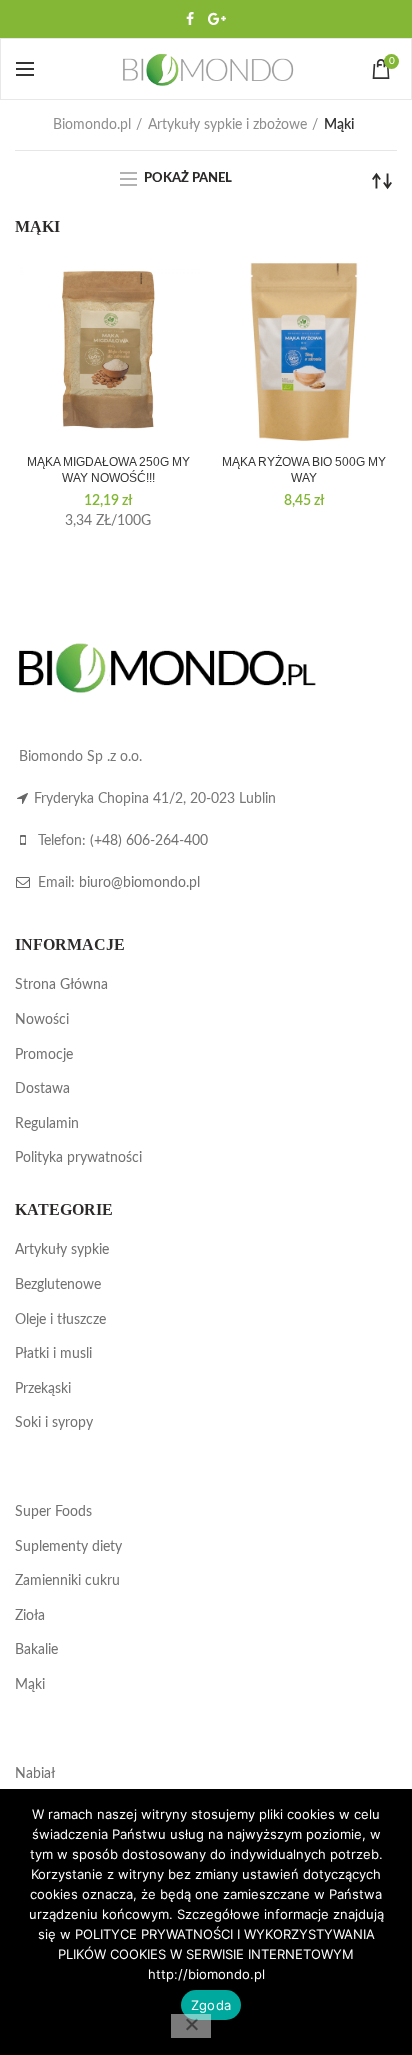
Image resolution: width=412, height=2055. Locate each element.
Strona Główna (61, 985)
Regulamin (47, 1124)
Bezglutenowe (58, 1285)
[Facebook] (190, 19)
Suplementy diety (68, 1547)
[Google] (217, 19)
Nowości (42, 1020)
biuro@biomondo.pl (139, 883)
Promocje (44, 1055)
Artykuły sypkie (62, 1250)
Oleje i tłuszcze (60, 1320)
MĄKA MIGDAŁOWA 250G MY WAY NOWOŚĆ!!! (108, 470)
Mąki (30, 1685)
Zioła (30, 1616)
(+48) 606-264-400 (149, 841)
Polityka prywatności (78, 1158)
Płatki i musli (53, 1354)
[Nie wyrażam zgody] (191, 2026)
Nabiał (35, 1774)
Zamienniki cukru (67, 1581)
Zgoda (211, 2005)
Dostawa (42, 1089)
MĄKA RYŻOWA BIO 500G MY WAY (304, 470)
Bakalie (36, 1650)
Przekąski (43, 1389)
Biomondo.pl (92, 125)
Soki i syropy (54, 1423)
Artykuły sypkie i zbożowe (227, 125)
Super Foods (53, 1512)
